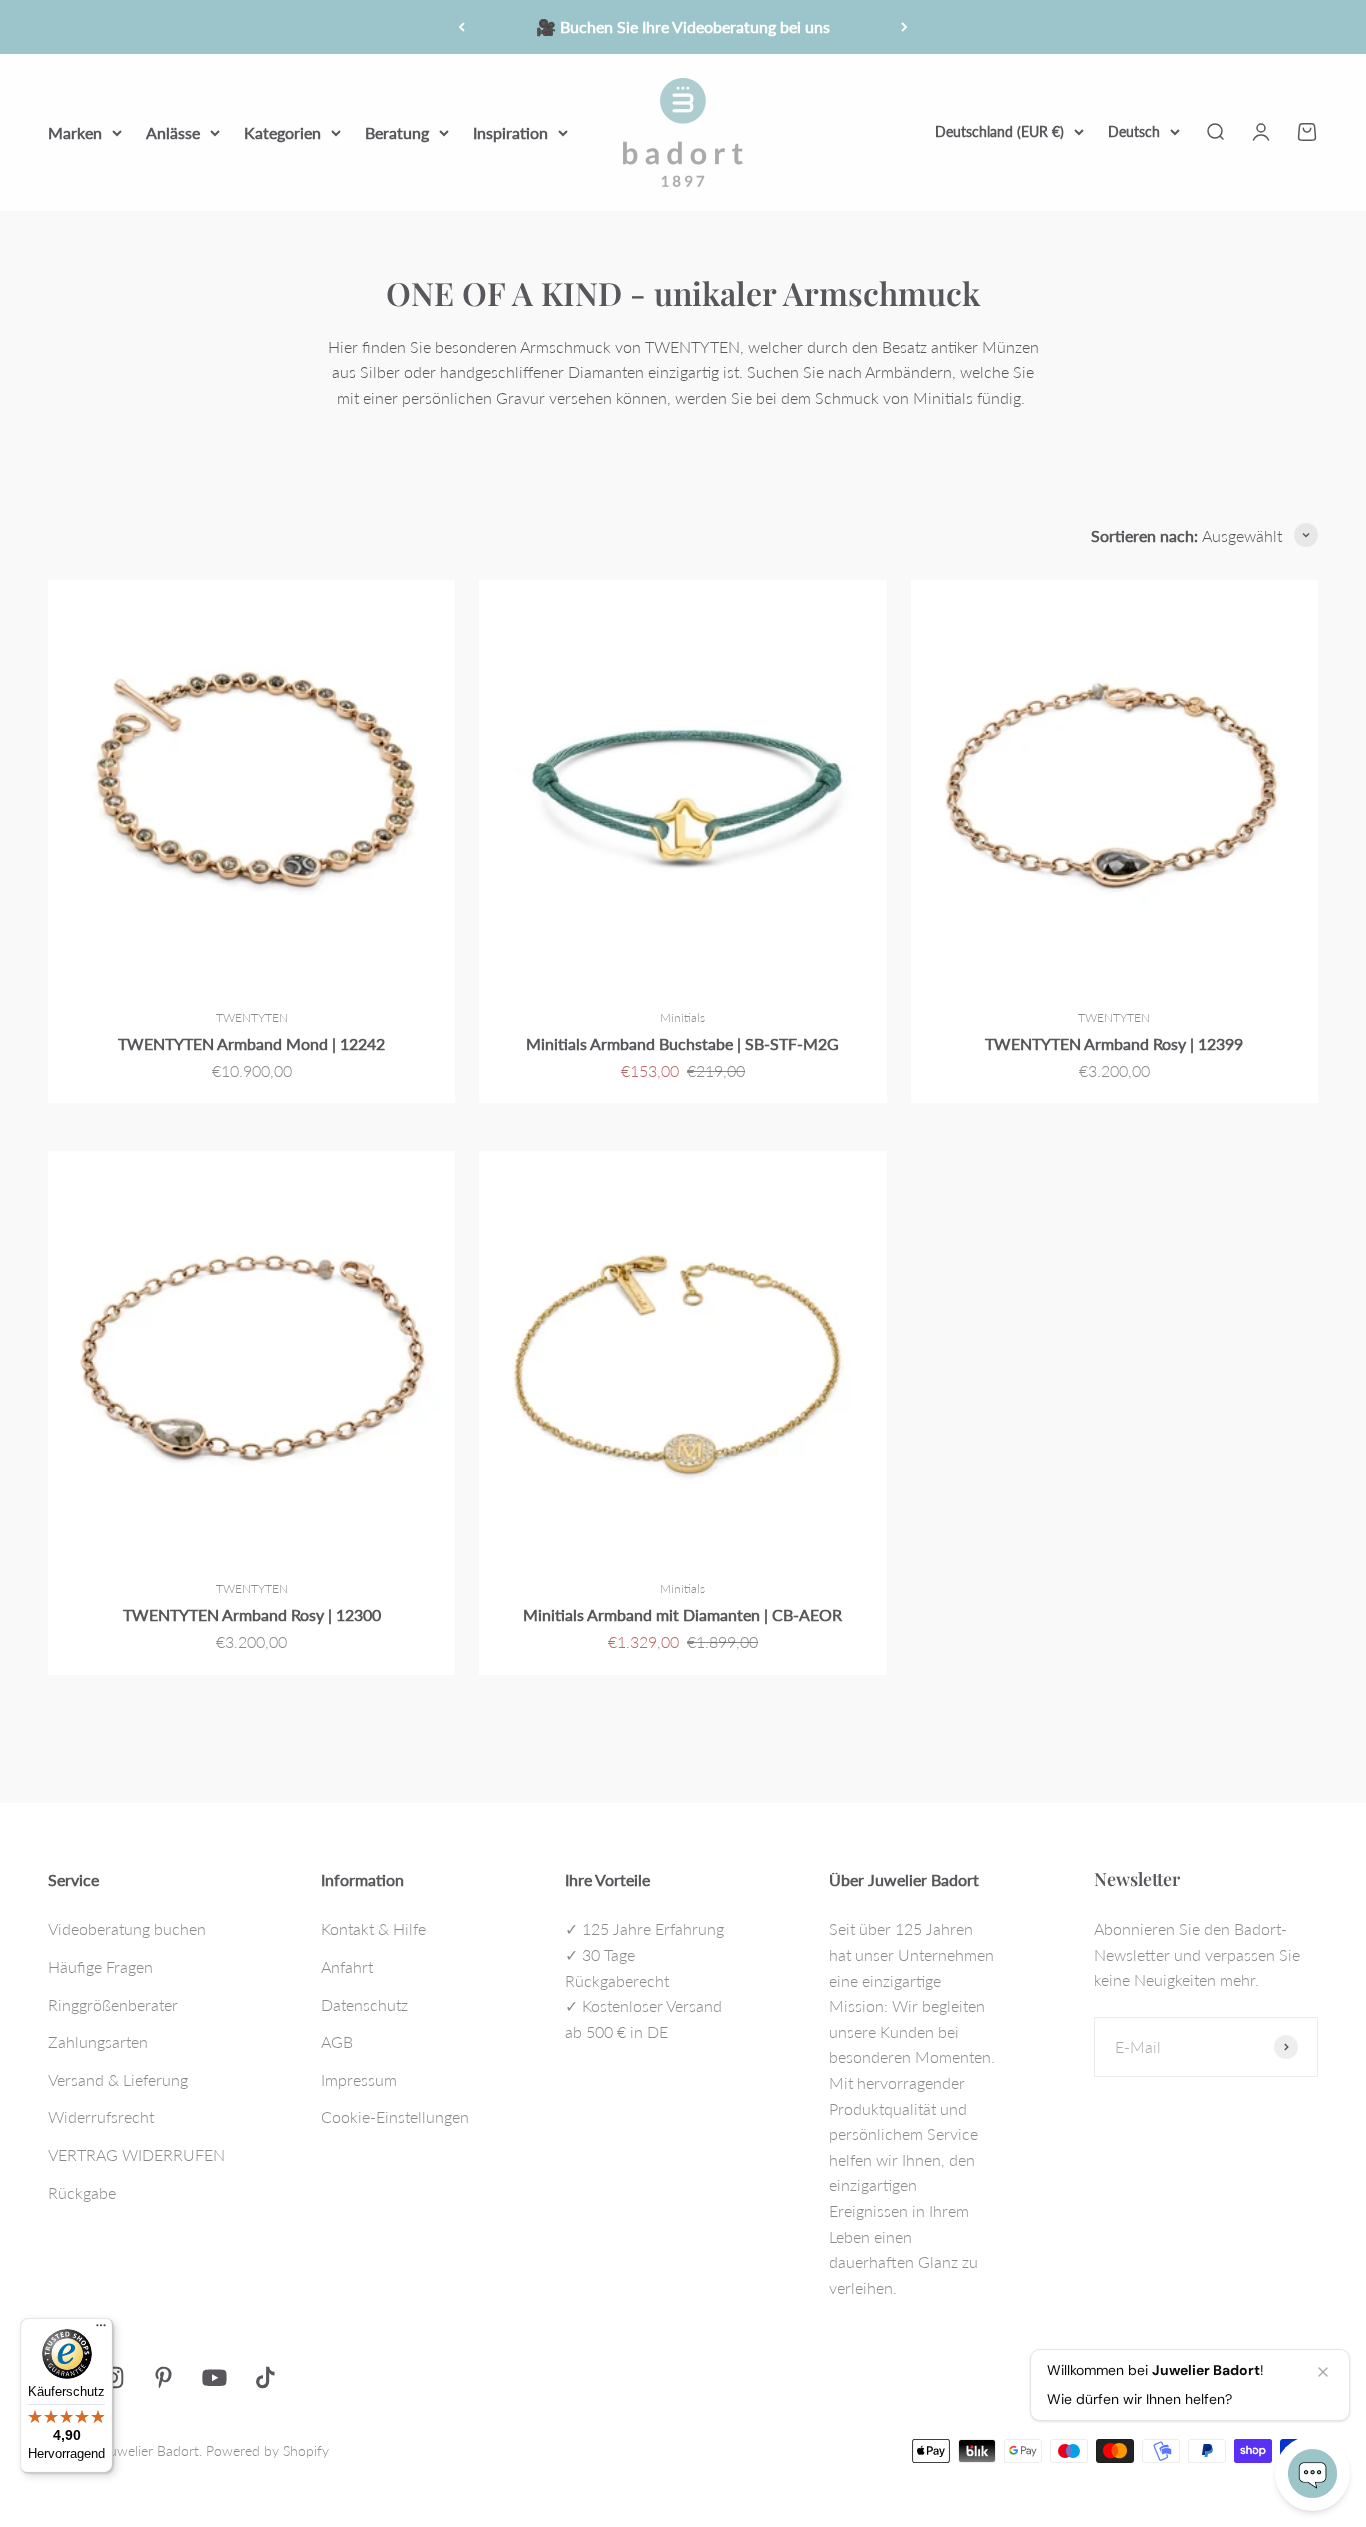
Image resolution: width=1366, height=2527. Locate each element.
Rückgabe (82, 2192)
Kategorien (282, 131)
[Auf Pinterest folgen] (163, 2377)
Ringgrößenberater (113, 2004)
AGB (337, 2041)
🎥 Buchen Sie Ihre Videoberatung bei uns (683, 26)
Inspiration (510, 131)
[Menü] (101, 2330)
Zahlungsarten (98, 2041)
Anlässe (173, 131)
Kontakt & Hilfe (373, 1928)
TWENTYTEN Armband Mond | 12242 (251, 1043)
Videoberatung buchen (127, 1928)
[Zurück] (461, 27)
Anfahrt (347, 1966)
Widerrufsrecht (101, 2116)
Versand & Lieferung (118, 2079)
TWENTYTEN (252, 1017)
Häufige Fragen (100, 1966)
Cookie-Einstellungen (395, 2116)
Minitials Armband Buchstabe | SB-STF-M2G (682, 1043)
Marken (75, 131)
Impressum (359, 2079)
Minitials (682, 1017)
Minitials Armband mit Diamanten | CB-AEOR (682, 1614)
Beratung (397, 131)
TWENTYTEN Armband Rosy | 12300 (252, 1614)
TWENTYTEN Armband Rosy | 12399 (1114, 1043)
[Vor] (904, 27)
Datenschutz (364, 2004)
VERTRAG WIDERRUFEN (136, 2154)
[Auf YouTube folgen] (214, 2377)
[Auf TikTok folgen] (265, 2377)
